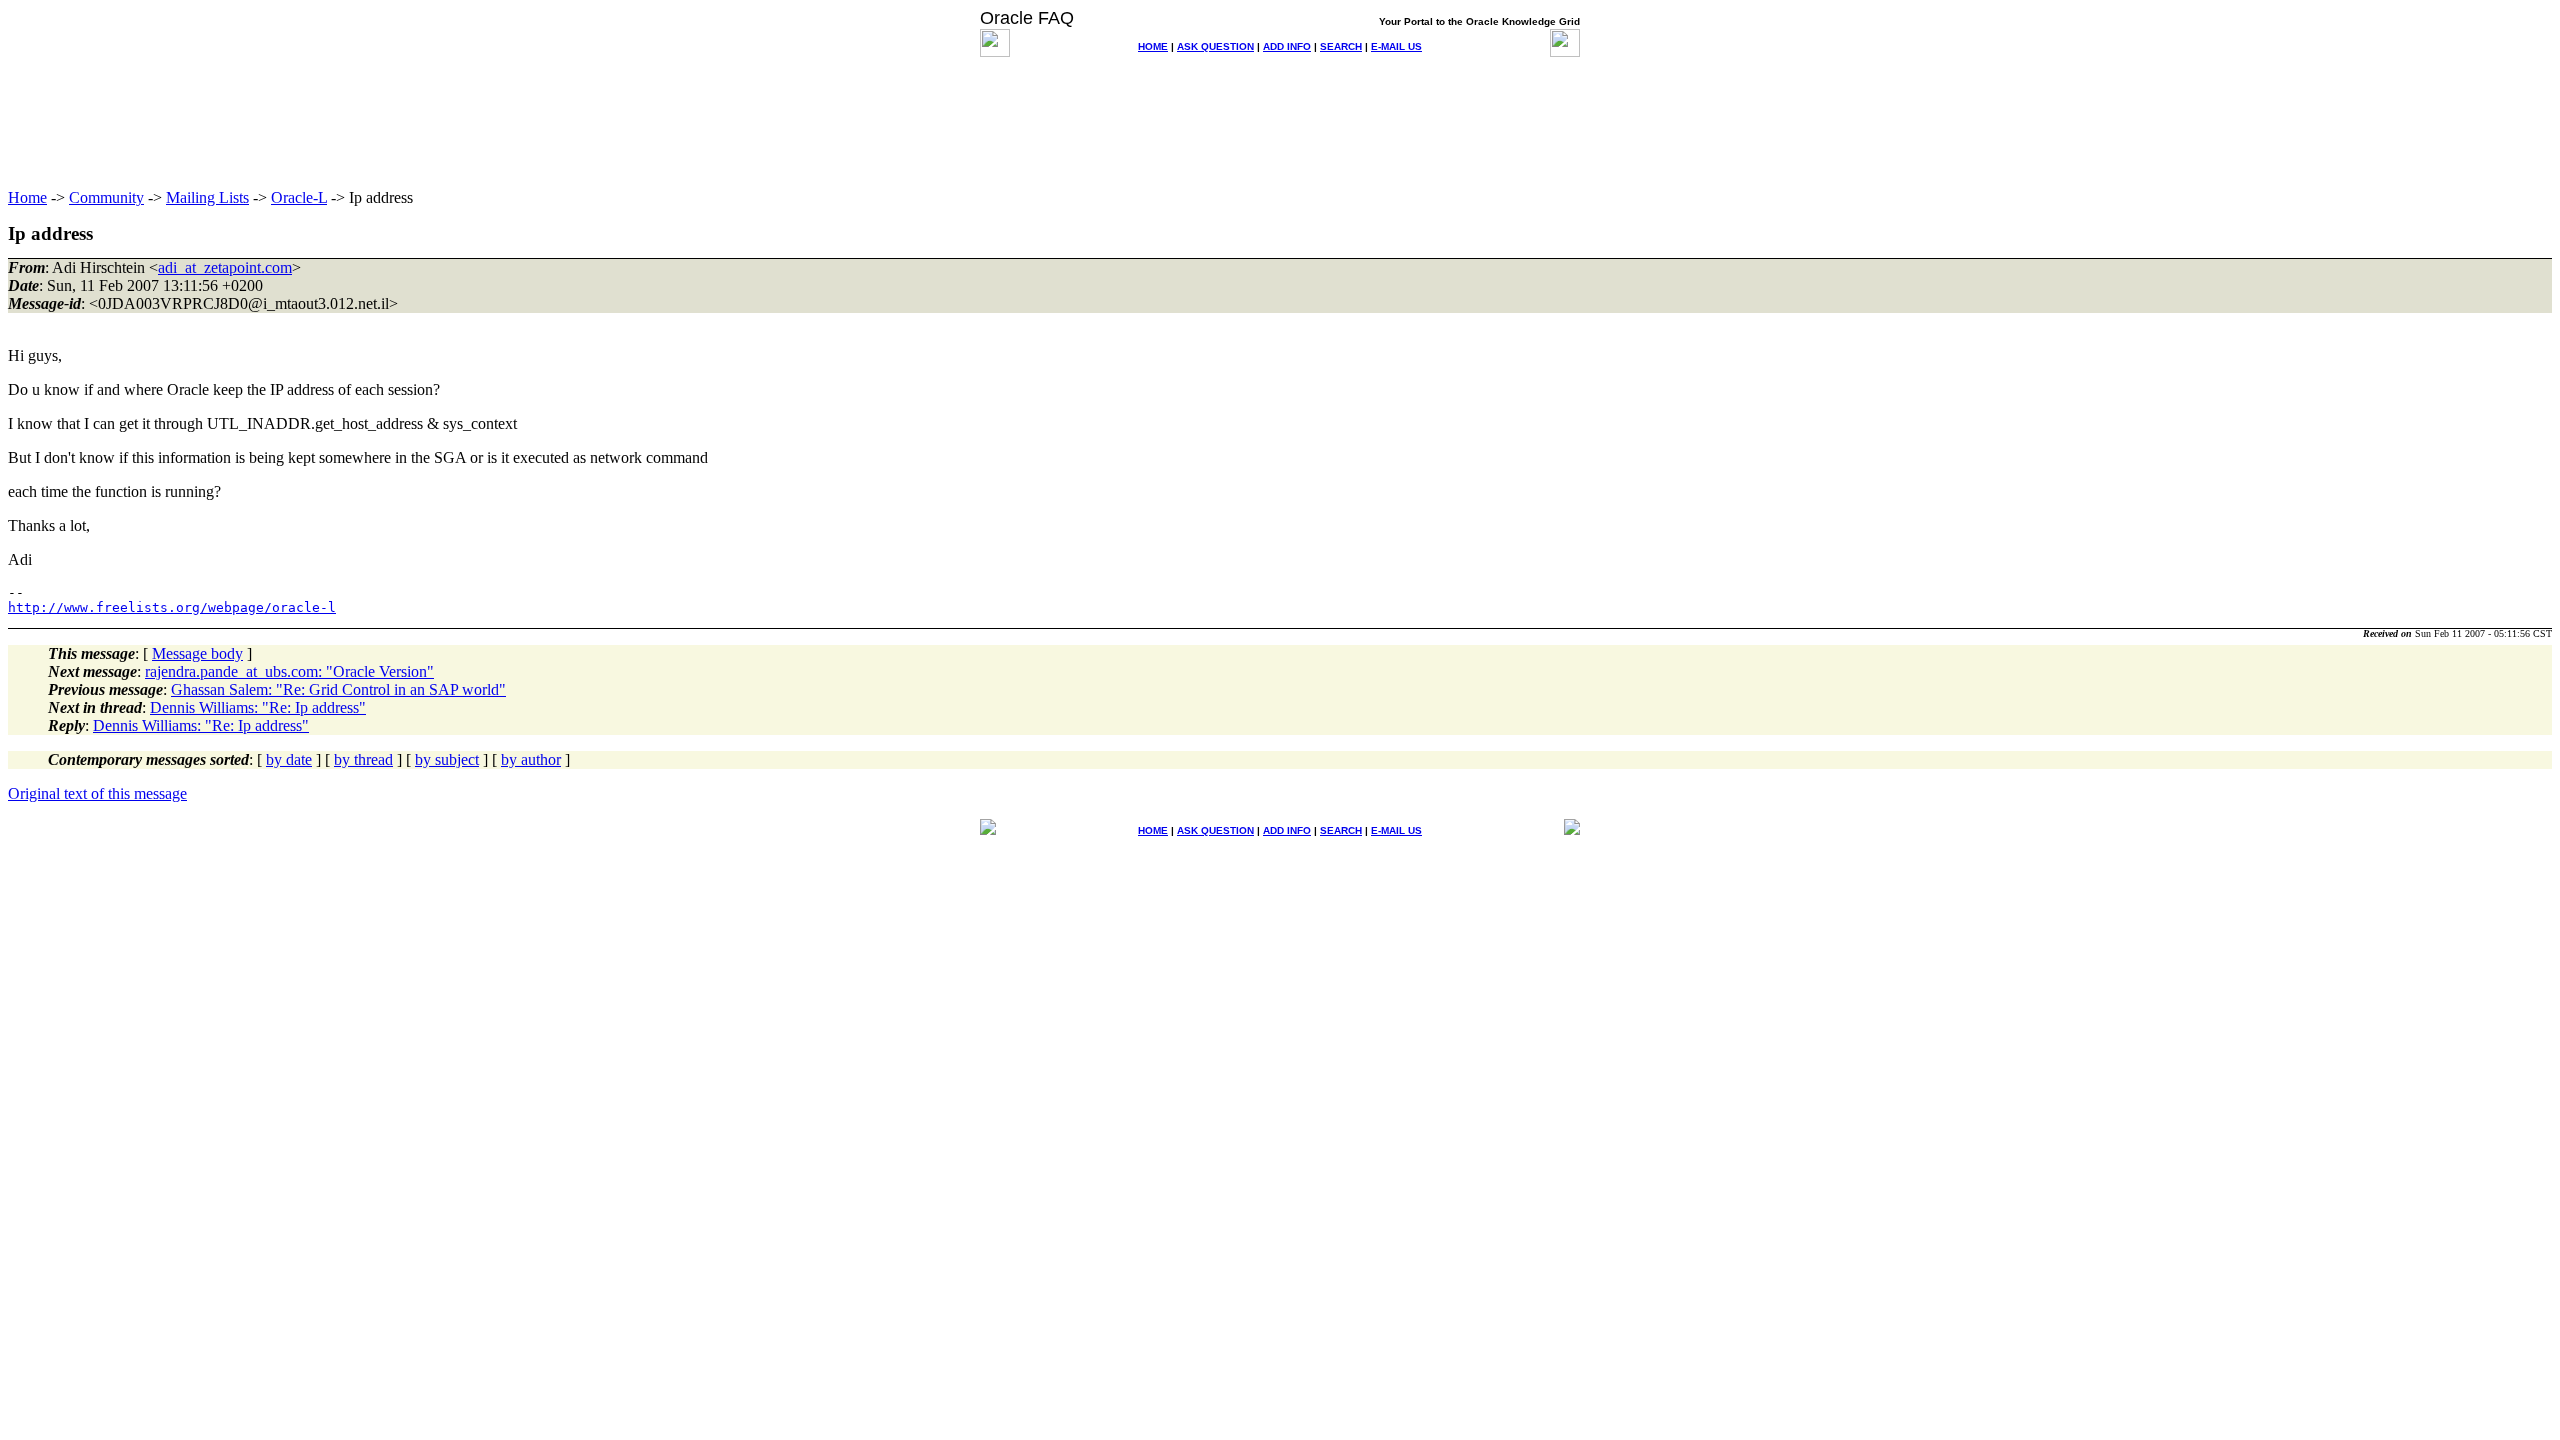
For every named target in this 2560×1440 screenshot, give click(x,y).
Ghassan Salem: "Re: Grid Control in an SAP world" (338, 689)
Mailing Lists (207, 197)
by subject (447, 759)
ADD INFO (1287, 46)
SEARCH (1341, 46)
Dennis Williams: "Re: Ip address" (258, 707)
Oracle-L (299, 197)
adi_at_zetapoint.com (225, 267)
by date (289, 759)
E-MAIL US (1396, 46)
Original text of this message (97, 793)
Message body (197, 653)
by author (531, 759)
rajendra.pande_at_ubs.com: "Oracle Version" (289, 671)
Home (27, 197)
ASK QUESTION (1215, 46)
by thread (363, 759)
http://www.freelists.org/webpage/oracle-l (172, 607)
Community (106, 197)
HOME (1153, 46)
